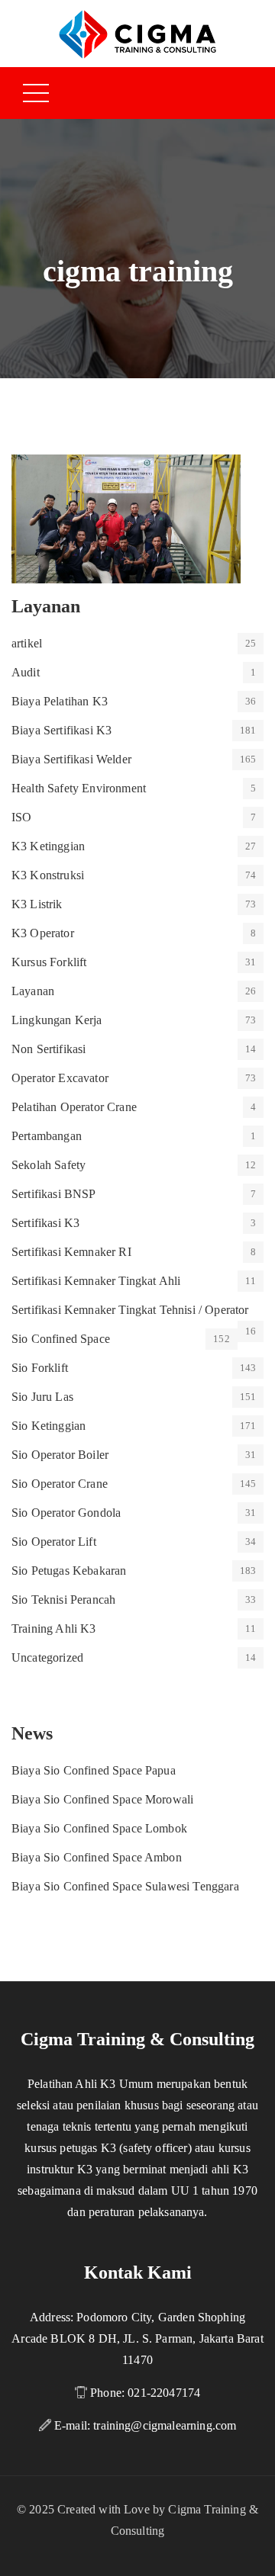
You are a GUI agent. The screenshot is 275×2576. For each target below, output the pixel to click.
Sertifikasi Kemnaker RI (71, 1252)
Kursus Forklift (49, 962)
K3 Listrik (37, 904)
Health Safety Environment (79, 788)
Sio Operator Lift (54, 1542)
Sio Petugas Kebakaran (69, 1571)
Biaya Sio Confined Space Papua (94, 1770)
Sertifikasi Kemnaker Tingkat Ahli (96, 1281)
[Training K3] (137, 33)
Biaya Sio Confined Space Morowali (102, 1799)
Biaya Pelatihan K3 (60, 701)
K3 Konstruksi (48, 875)
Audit (26, 672)
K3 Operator (43, 933)
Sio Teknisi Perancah (63, 1600)
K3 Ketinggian (48, 846)
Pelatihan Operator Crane (74, 1107)
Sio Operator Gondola (66, 1513)
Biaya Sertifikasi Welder (71, 759)
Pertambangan (47, 1136)
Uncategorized (47, 1657)
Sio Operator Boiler (60, 1455)
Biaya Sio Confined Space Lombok (99, 1828)
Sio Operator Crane (60, 1484)
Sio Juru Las (42, 1397)
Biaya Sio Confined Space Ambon (97, 1857)
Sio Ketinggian (49, 1426)
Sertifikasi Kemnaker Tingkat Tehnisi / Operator (130, 1310)
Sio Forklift (40, 1368)
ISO (21, 817)
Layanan (33, 991)
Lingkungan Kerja (57, 1020)
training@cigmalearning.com (165, 2425)
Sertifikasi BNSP (54, 1194)
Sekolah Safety (49, 1165)
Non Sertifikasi (49, 1049)
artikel (27, 643)
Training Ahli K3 (54, 1628)
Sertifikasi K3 (45, 1223)
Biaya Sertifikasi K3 (61, 730)
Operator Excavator (60, 1078)
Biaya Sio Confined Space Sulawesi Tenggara (125, 1886)
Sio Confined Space (61, 1339)
